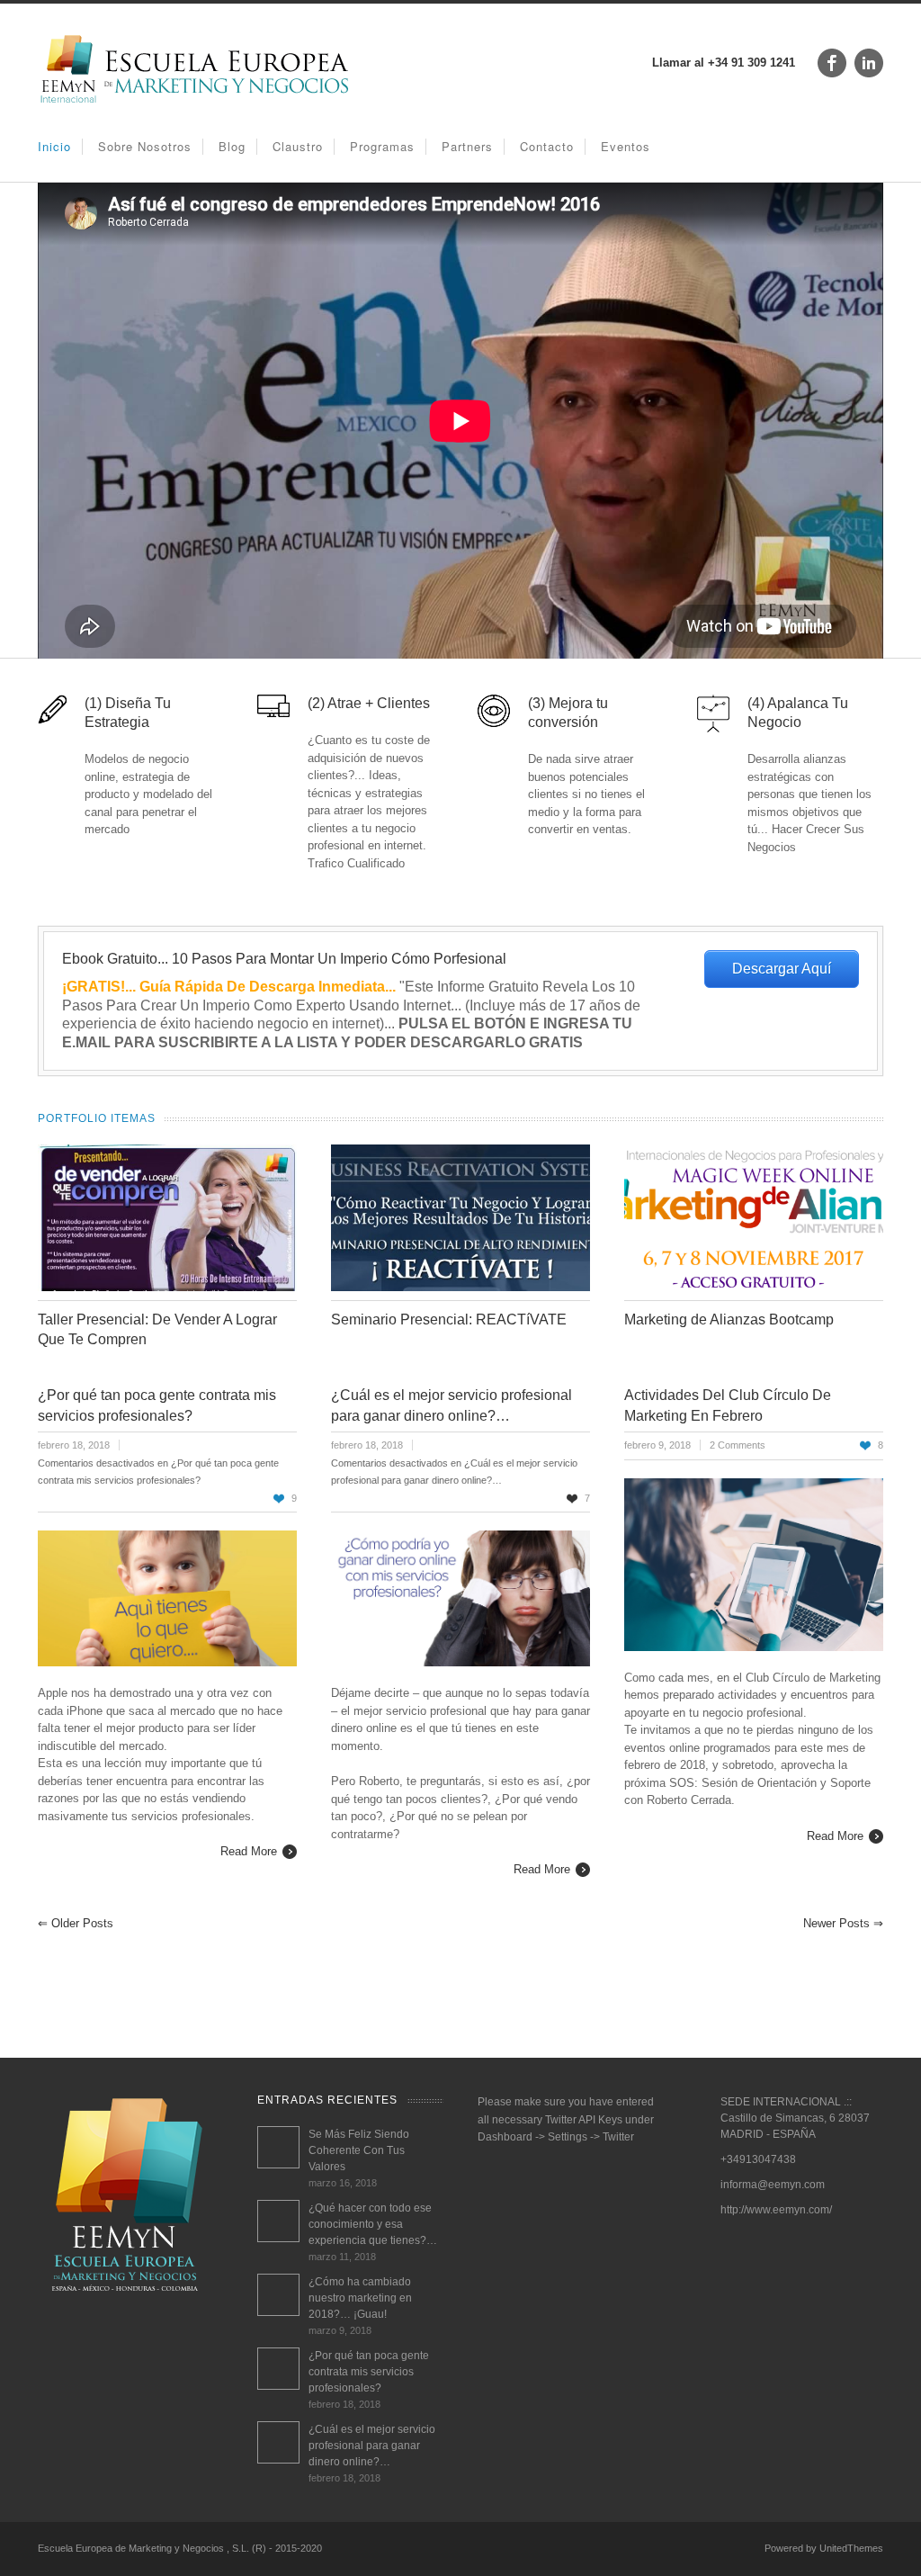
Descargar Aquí (782, 969)
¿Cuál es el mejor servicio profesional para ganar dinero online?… (372, 2446)
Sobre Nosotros (145, 146)
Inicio (54, 146)
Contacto (547, 146)
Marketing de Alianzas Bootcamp (729, 1319)
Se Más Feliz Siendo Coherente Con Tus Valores (359, 2150)
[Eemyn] (195, 102)
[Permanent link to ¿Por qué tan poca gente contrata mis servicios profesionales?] (278, 2369)
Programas (382, 146)
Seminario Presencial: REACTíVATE (449, 1319)
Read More (249, 1851)
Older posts (76, 1923)
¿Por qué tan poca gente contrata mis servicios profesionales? (369, 2372)
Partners (467, 146)
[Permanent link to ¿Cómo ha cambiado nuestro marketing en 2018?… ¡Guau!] (278, 2295)
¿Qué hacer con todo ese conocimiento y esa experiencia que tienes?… (373, 2224)
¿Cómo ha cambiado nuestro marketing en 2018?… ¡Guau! (360, 2298)
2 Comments (738, 1445)
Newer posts (843, 1923)
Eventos (626, 146)
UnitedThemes (851, 2548)
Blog (232, 146)
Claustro (298, 146)
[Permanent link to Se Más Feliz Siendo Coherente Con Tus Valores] (278, 2147)
